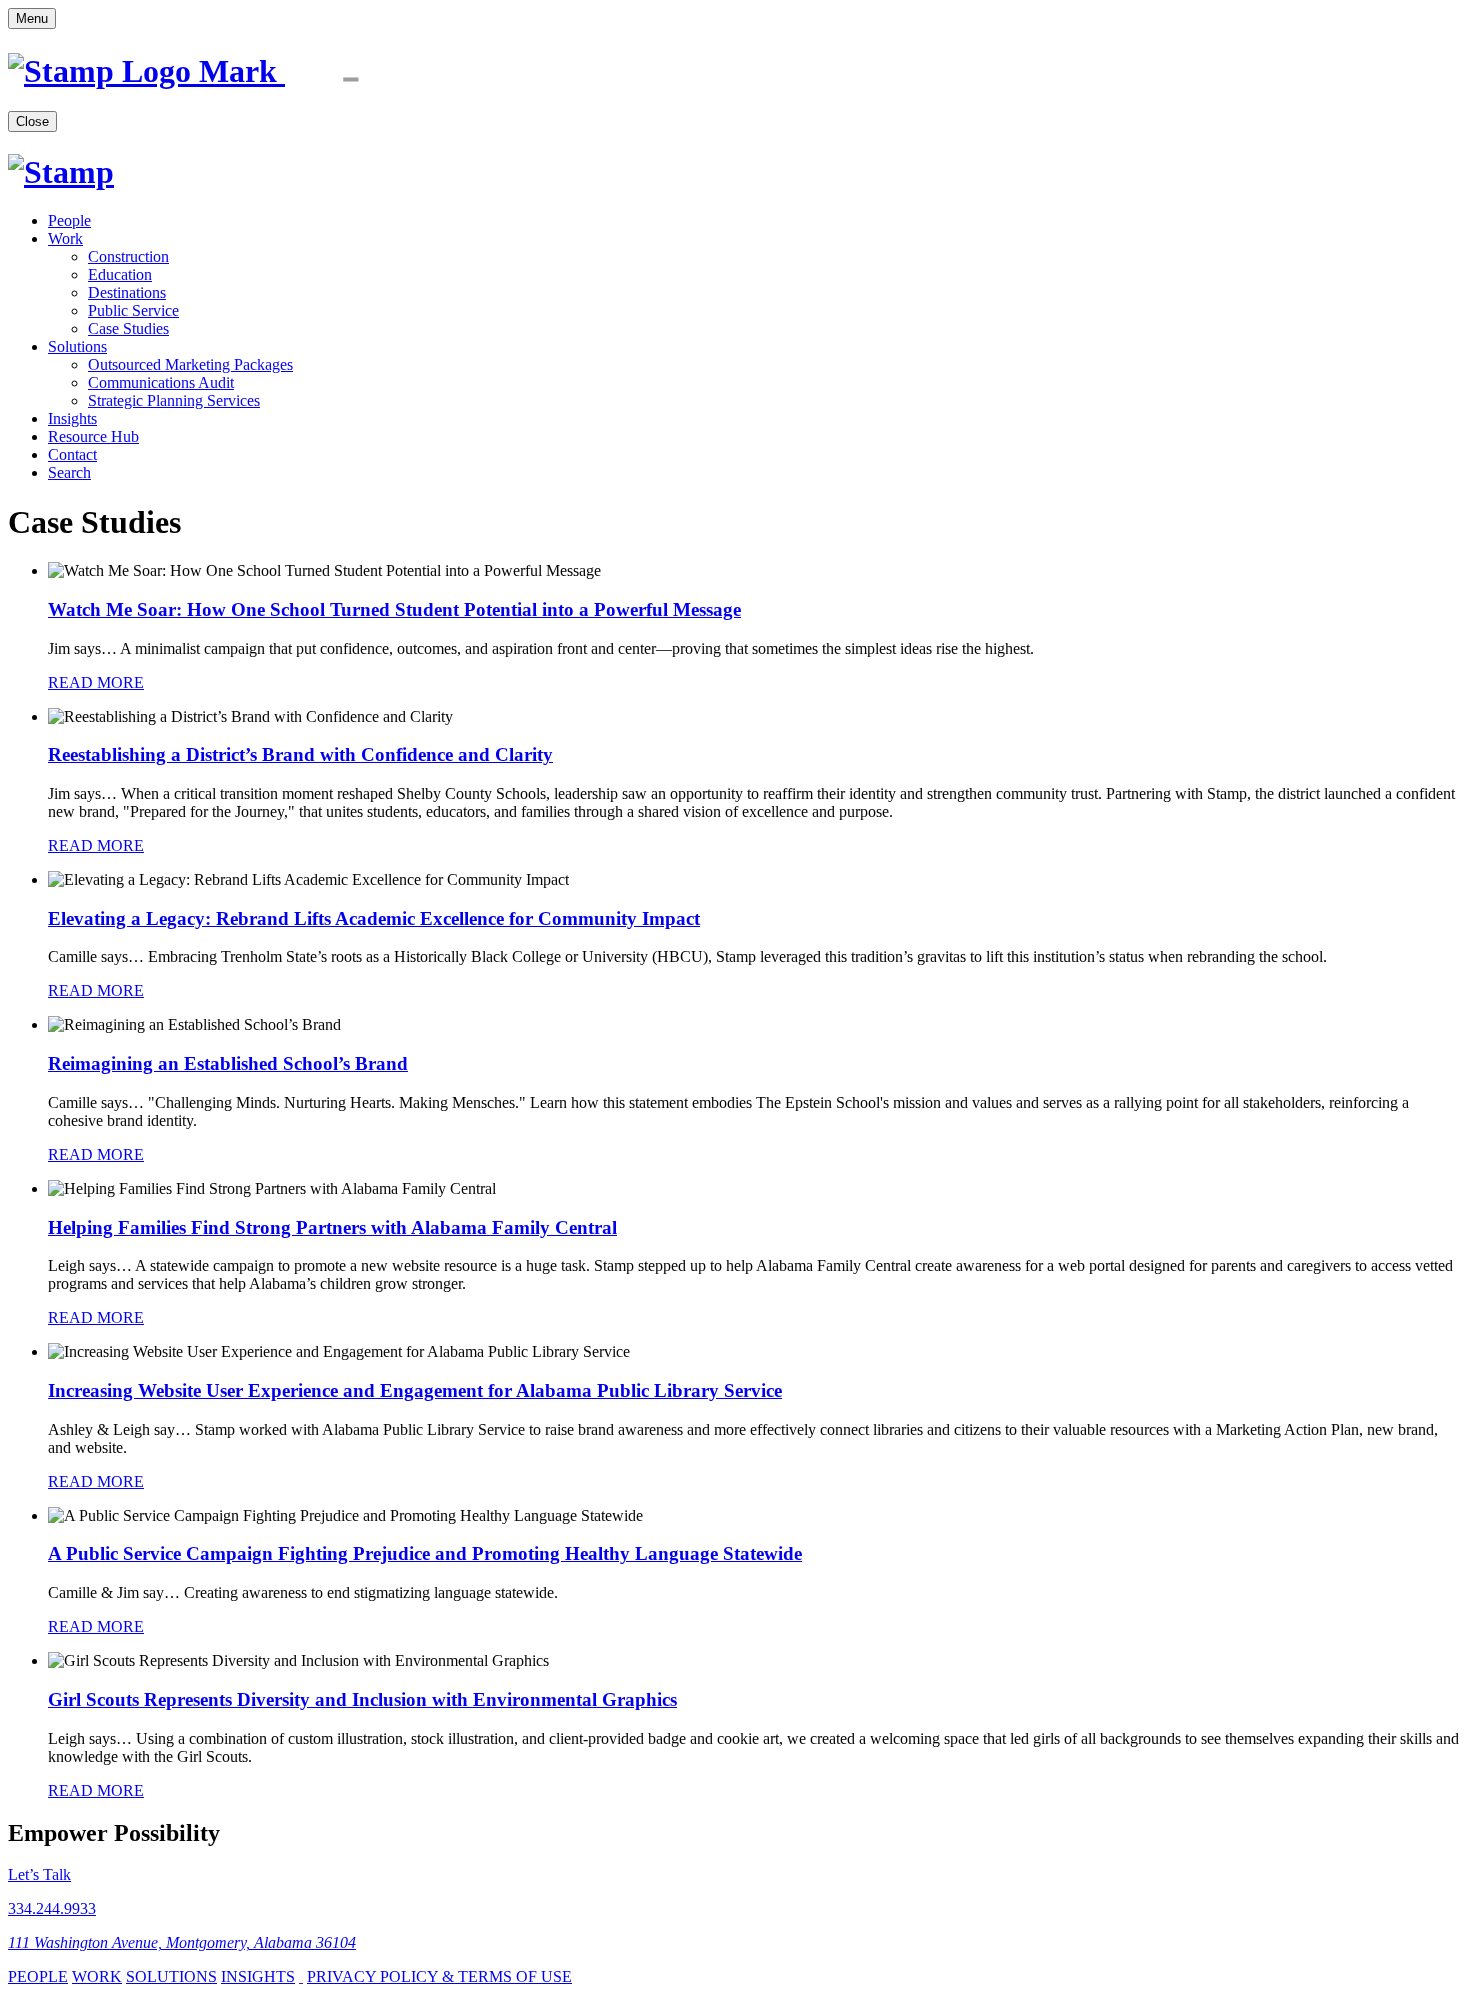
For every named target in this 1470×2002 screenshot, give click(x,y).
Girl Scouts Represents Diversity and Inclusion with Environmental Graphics (362, 1699)
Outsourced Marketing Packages (190, 364)
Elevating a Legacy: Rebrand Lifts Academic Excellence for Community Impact (374, 918)
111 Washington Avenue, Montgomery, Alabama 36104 (182, 1942)
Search (69, 472)
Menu (32, 18)
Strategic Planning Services (174, 400)
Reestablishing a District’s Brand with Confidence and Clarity (300, 754)
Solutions (77, 346)
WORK (97, 1976)
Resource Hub (93, 436)
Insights (72, 418)
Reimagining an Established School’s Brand (228, 1063)
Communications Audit (161, 382)
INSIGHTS (258, 1976)
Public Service (133, 310)
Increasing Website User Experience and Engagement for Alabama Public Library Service (415, 1390)
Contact (72, 454)
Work (65, 238)
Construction (128, 256)
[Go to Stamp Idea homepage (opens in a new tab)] (216, 71)
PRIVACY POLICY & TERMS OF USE (439, 1976)
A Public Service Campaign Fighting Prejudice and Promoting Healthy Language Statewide (425, 1553)
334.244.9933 (52, 1908)
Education (120, 274)
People (69, 220)
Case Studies (128, 328)
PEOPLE (38, 1976)
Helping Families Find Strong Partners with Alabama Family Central (332, 1227)
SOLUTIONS (171, 1976)
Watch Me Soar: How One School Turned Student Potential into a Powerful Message (394, 609)
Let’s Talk (39, 1874)
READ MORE (96, 682)
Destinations (127, 292)
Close (32, 121)
